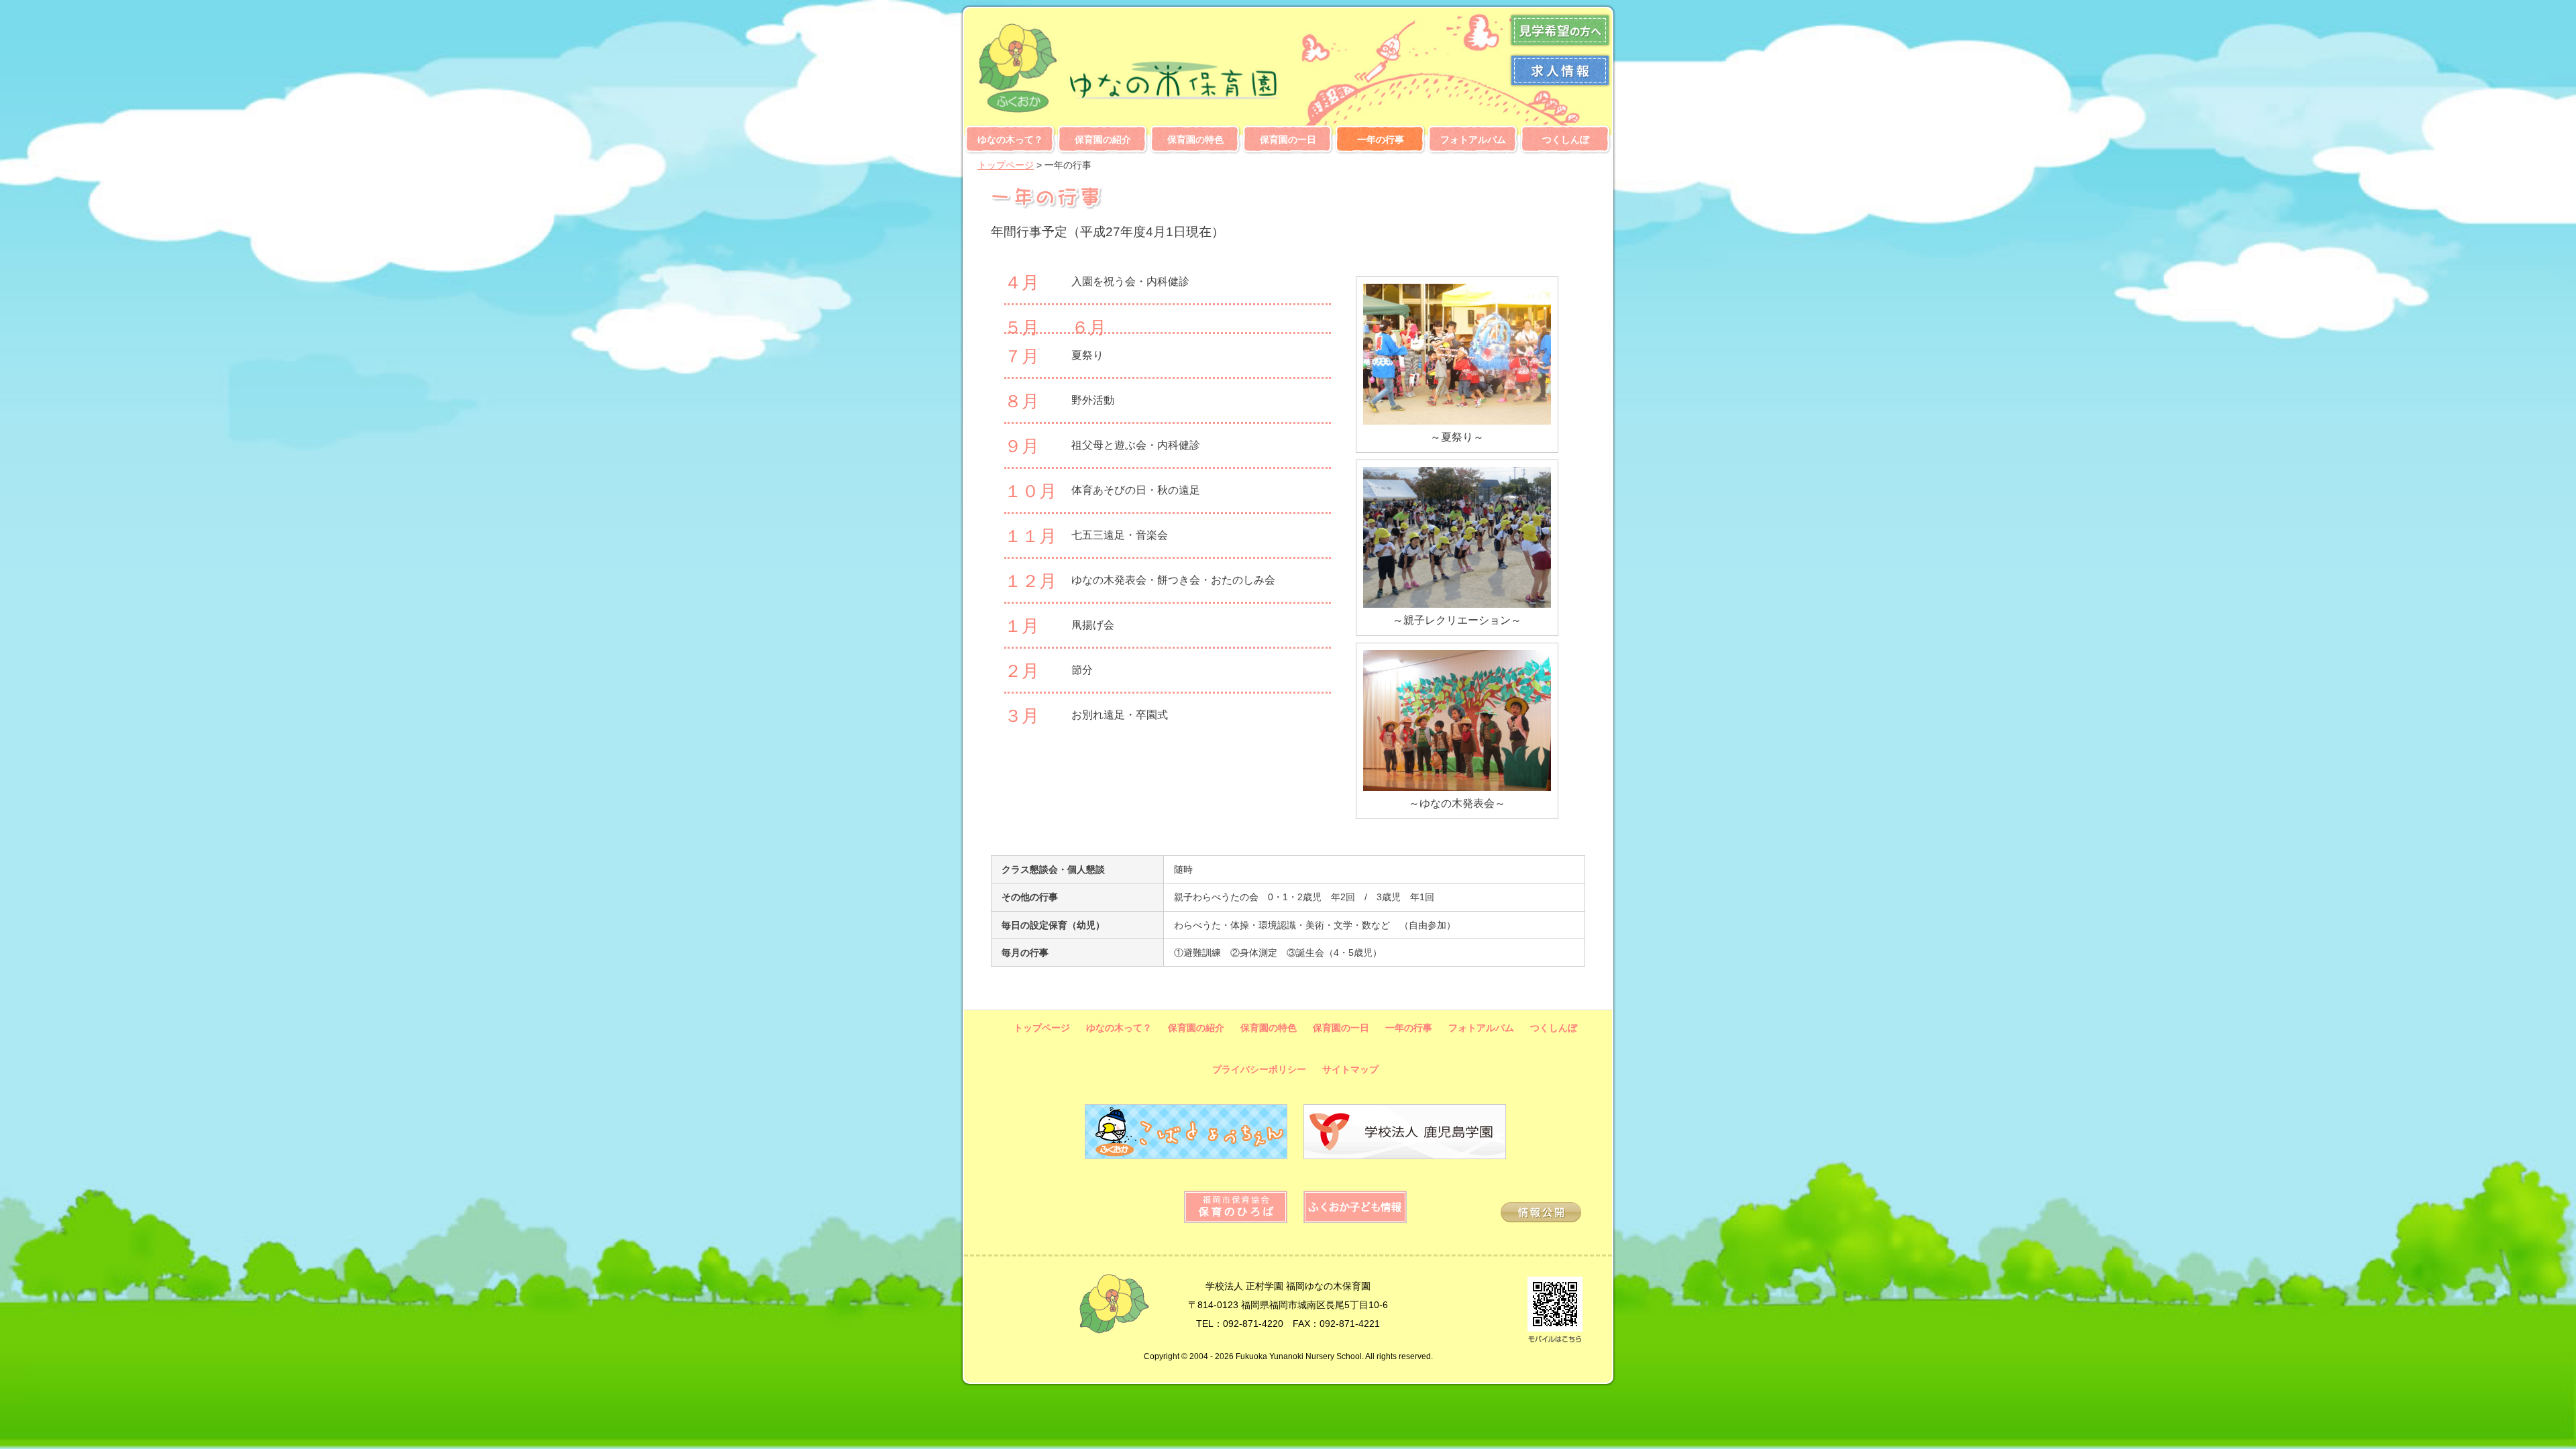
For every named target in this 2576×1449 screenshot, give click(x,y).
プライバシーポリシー (1259, 1069)
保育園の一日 (1288, 140)
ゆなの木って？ (1010, 140)
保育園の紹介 (1103, 140)
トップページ (1006, 165)
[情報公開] (1541, 1219)
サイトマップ (1350, 1069)
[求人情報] (1560, 85)
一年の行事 (1381, 140)
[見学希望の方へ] (1560, 45)
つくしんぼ (1566, 140)
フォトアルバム (1473, 140)
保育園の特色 (1195, 140)
